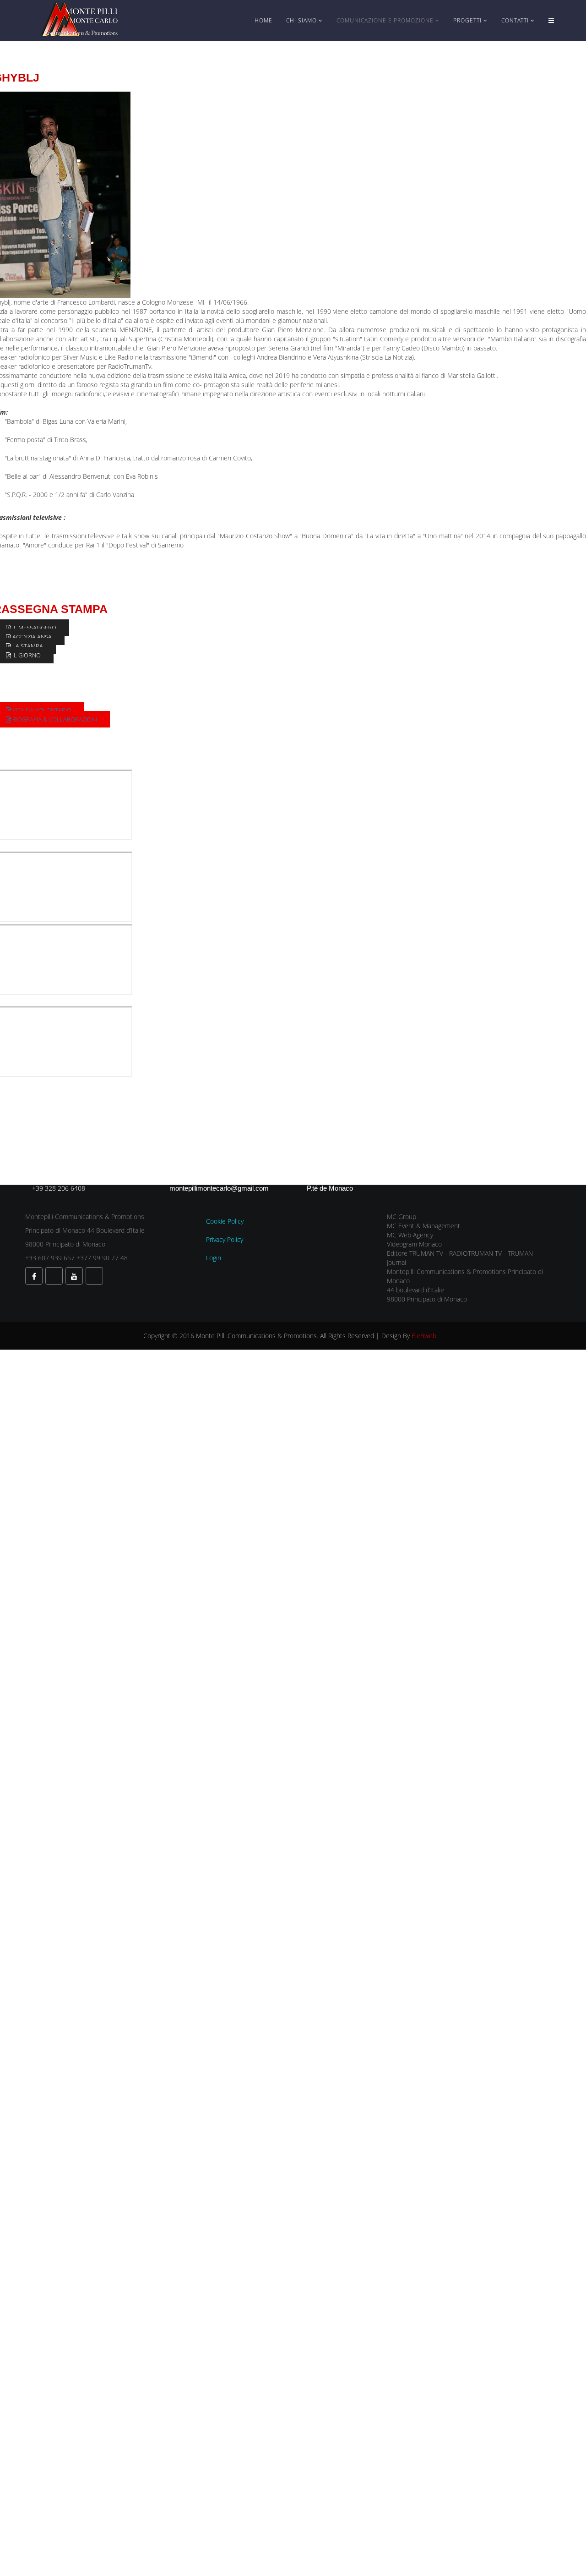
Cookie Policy (225, 1221)
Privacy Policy (225, 1239)
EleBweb (424, 1336)
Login (214, 1258)
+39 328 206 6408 (59, 1188)
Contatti (515, 20)
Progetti (467, 20)
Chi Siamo (301, 20)
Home (263, 20)
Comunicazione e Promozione (385, 20)
